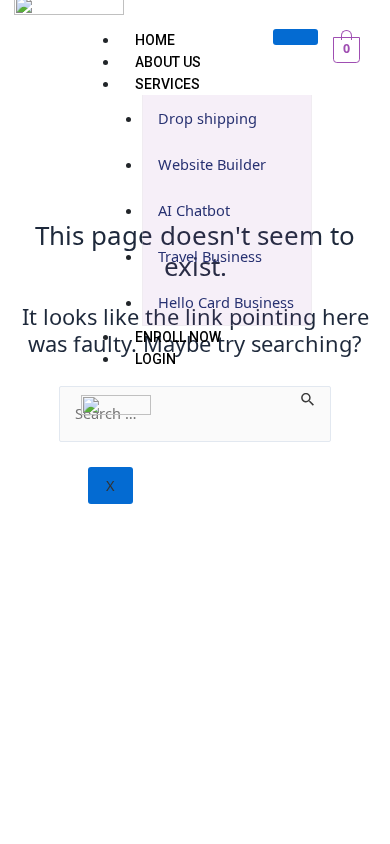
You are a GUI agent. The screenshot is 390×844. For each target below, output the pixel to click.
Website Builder (212, 164)
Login (155, 359)
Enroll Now (178, 337)
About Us (168, 62)
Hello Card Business (226, 302)
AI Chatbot (194, 210)
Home (155, 40)
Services (167, 84)
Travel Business (210, 256)
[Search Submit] (308, 397)
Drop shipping (207, 118)
